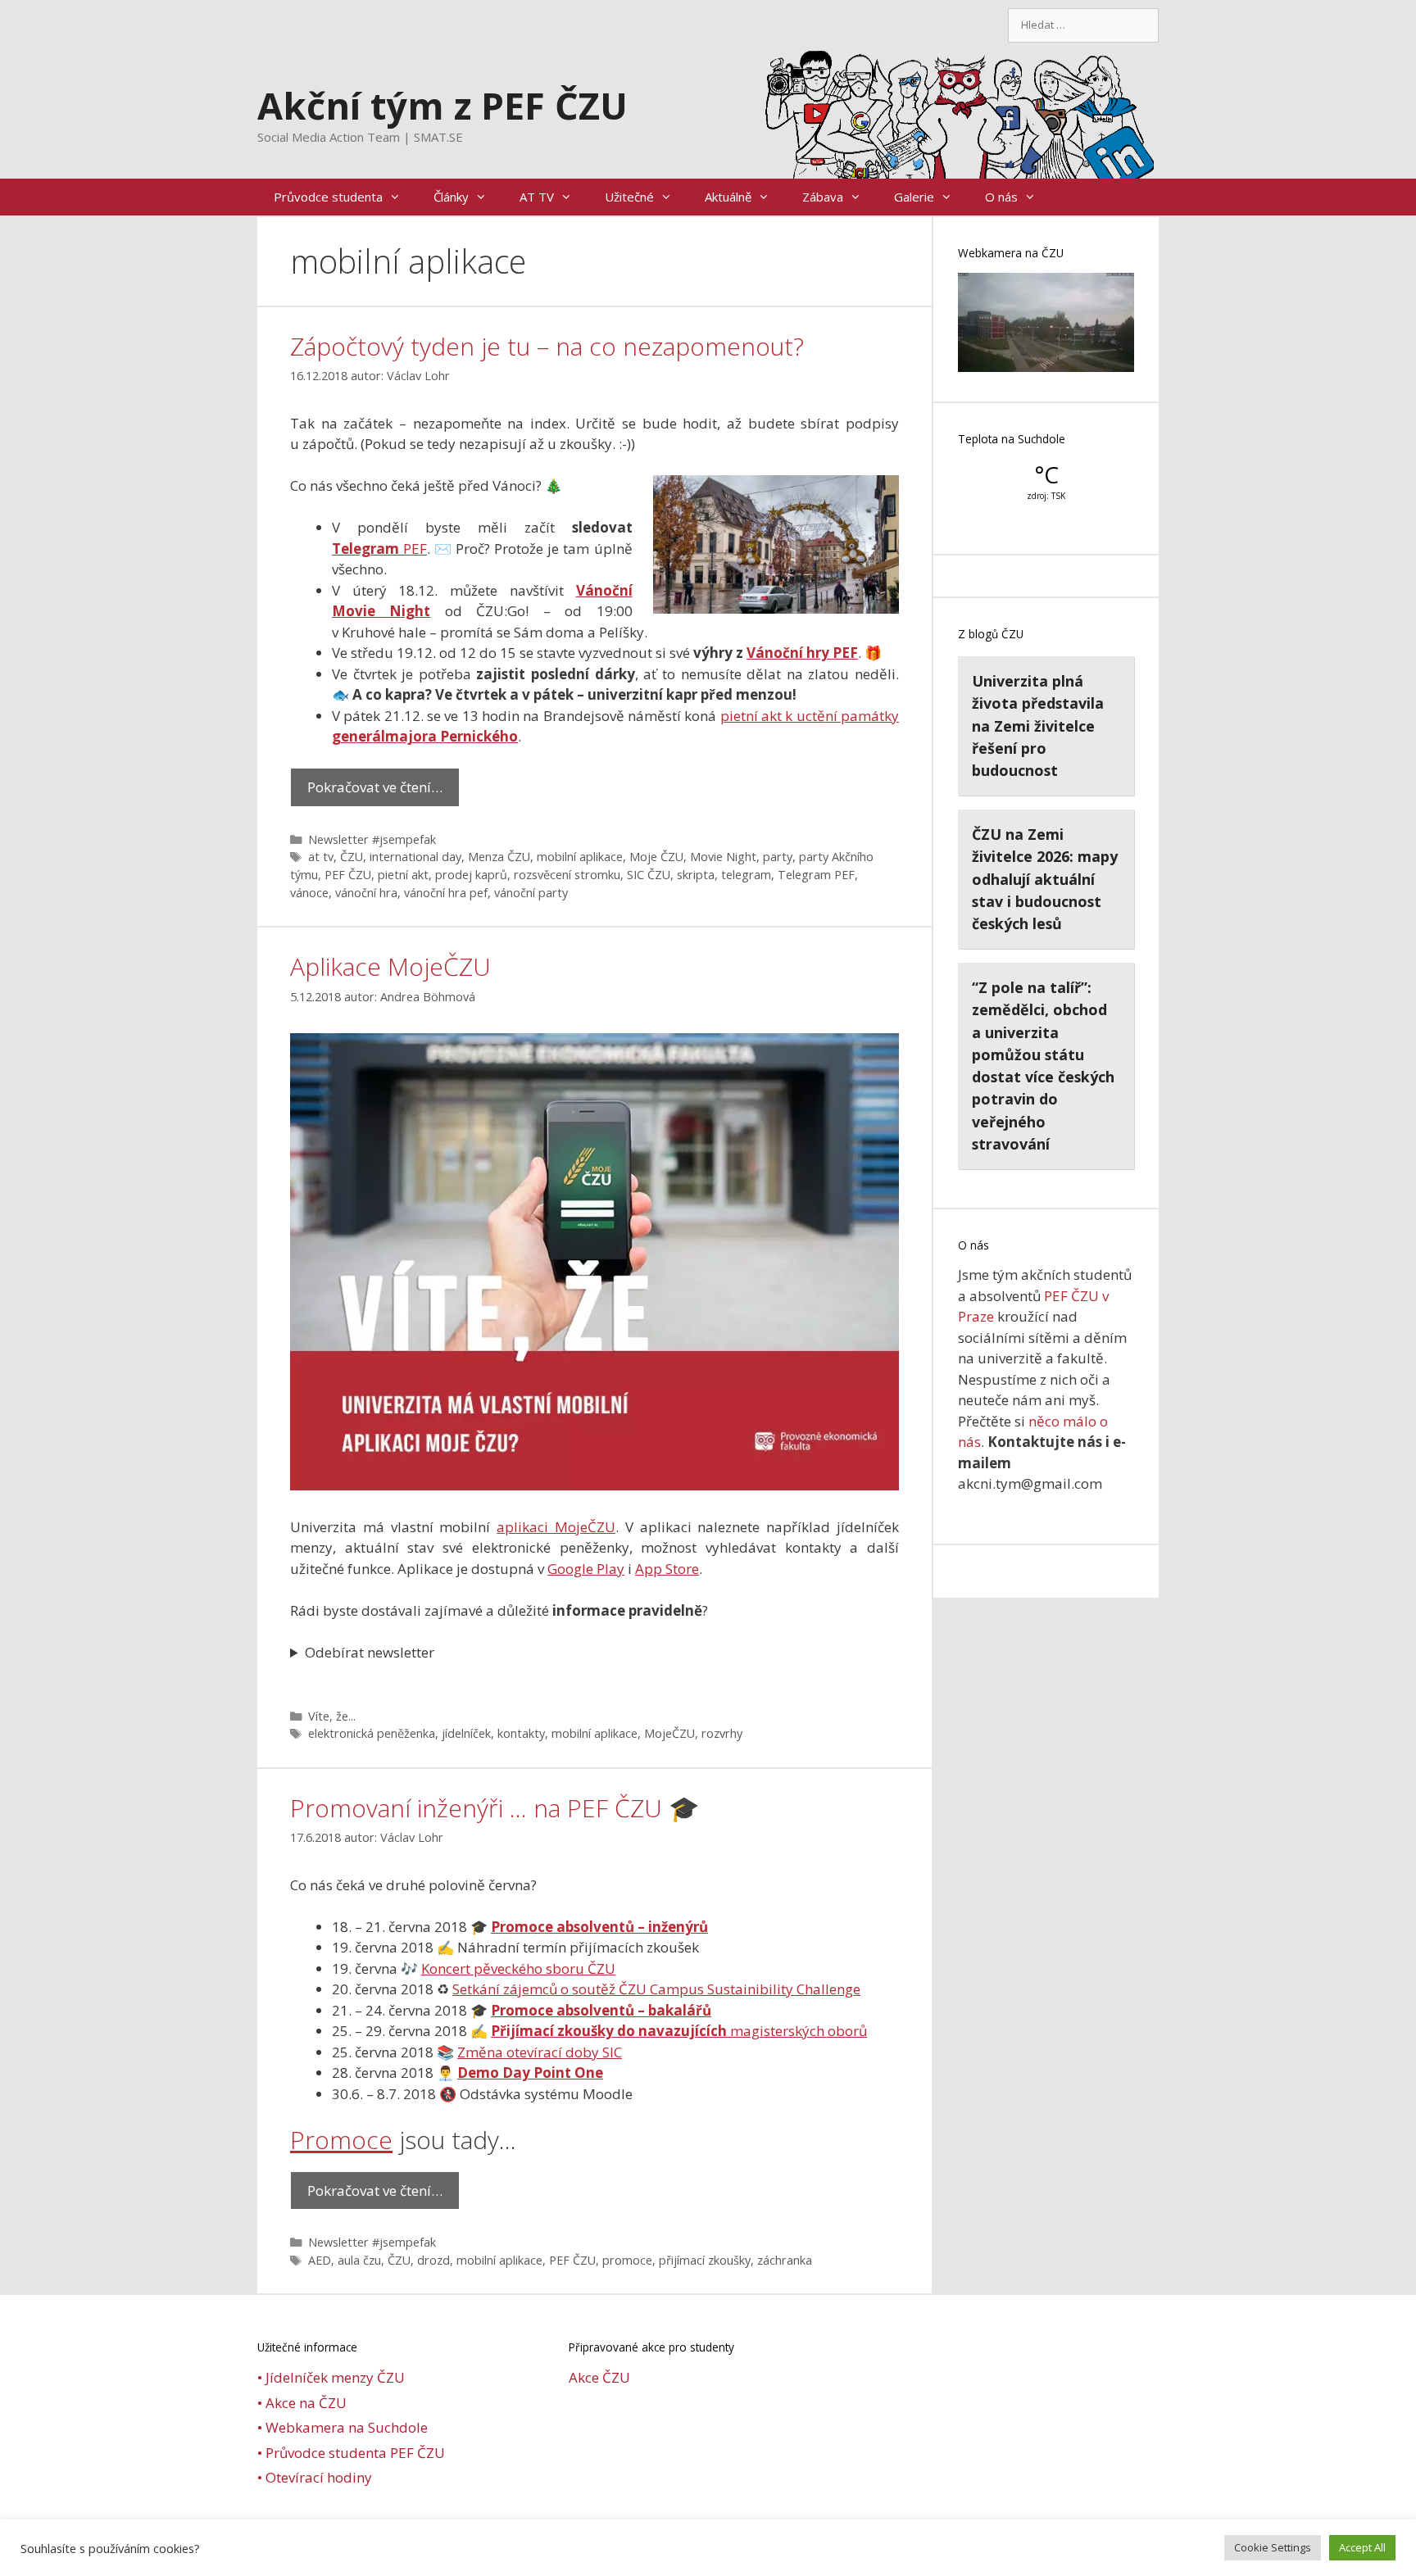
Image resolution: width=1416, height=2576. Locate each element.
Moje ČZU (656, 857)
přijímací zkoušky (705, 2260)
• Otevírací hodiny (315, 2477)
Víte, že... (332, 1716)
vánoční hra (366, 893)
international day (415, 857)
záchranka (785, 2260)
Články (451, 197)
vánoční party (531, 893)
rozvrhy (722, 1733)
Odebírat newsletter (370, 1652)
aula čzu (359, 2260)
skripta (696, 875)
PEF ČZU (348, 875)
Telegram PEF (816, 875)
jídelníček (466, 1733)
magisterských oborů (679, 2031)
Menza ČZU (499, 857)
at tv (321, 857)
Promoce (341, 2140)
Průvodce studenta (328, 197)
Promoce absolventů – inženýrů (599, 1927)
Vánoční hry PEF (802, 653)
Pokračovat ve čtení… (375, 787)
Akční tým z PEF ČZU (442, 105)
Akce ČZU (599, 2377)
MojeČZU (669, 1733)
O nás (1001, 197)
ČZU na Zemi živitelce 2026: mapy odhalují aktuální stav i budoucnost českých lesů (1045, 879)
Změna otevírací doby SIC (540, 2052)
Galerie (914, 197)
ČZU (352, 857)
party (778, 857)
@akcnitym (755, 2551)
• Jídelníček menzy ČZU (331, 2377)
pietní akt (403, 875)
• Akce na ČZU (302, 2403)
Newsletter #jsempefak (372, 839)
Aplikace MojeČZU (390, 966)
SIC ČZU (649, 875)
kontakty (521, 1733)
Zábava (823, 197)
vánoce (309, 893)
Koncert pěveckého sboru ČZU (518, 1968)
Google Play (586, 1569)
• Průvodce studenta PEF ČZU (351, 2453)
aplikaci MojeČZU (556, 1527)
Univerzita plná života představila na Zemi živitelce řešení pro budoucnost (1038, 726)
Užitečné (629, 197)
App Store (667, 1569)
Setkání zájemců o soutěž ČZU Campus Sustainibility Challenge (656, 1989)
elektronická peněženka (372, 1733)
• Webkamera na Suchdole (343, 2427)
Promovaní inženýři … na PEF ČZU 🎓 (495, 1808)
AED (320, 2260)
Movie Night (723, 857)
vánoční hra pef (446, 893)
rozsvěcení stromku (567, 875)
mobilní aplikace (580, 857)
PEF (379, 549)
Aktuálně (728, 197)
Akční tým (822, 2551)
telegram (746, 875)
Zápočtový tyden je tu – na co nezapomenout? (547, 346)
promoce (627, 2260)
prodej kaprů (471, 875)
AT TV (537, 197)
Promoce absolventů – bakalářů (601, 2010)
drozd (433, 2260)
